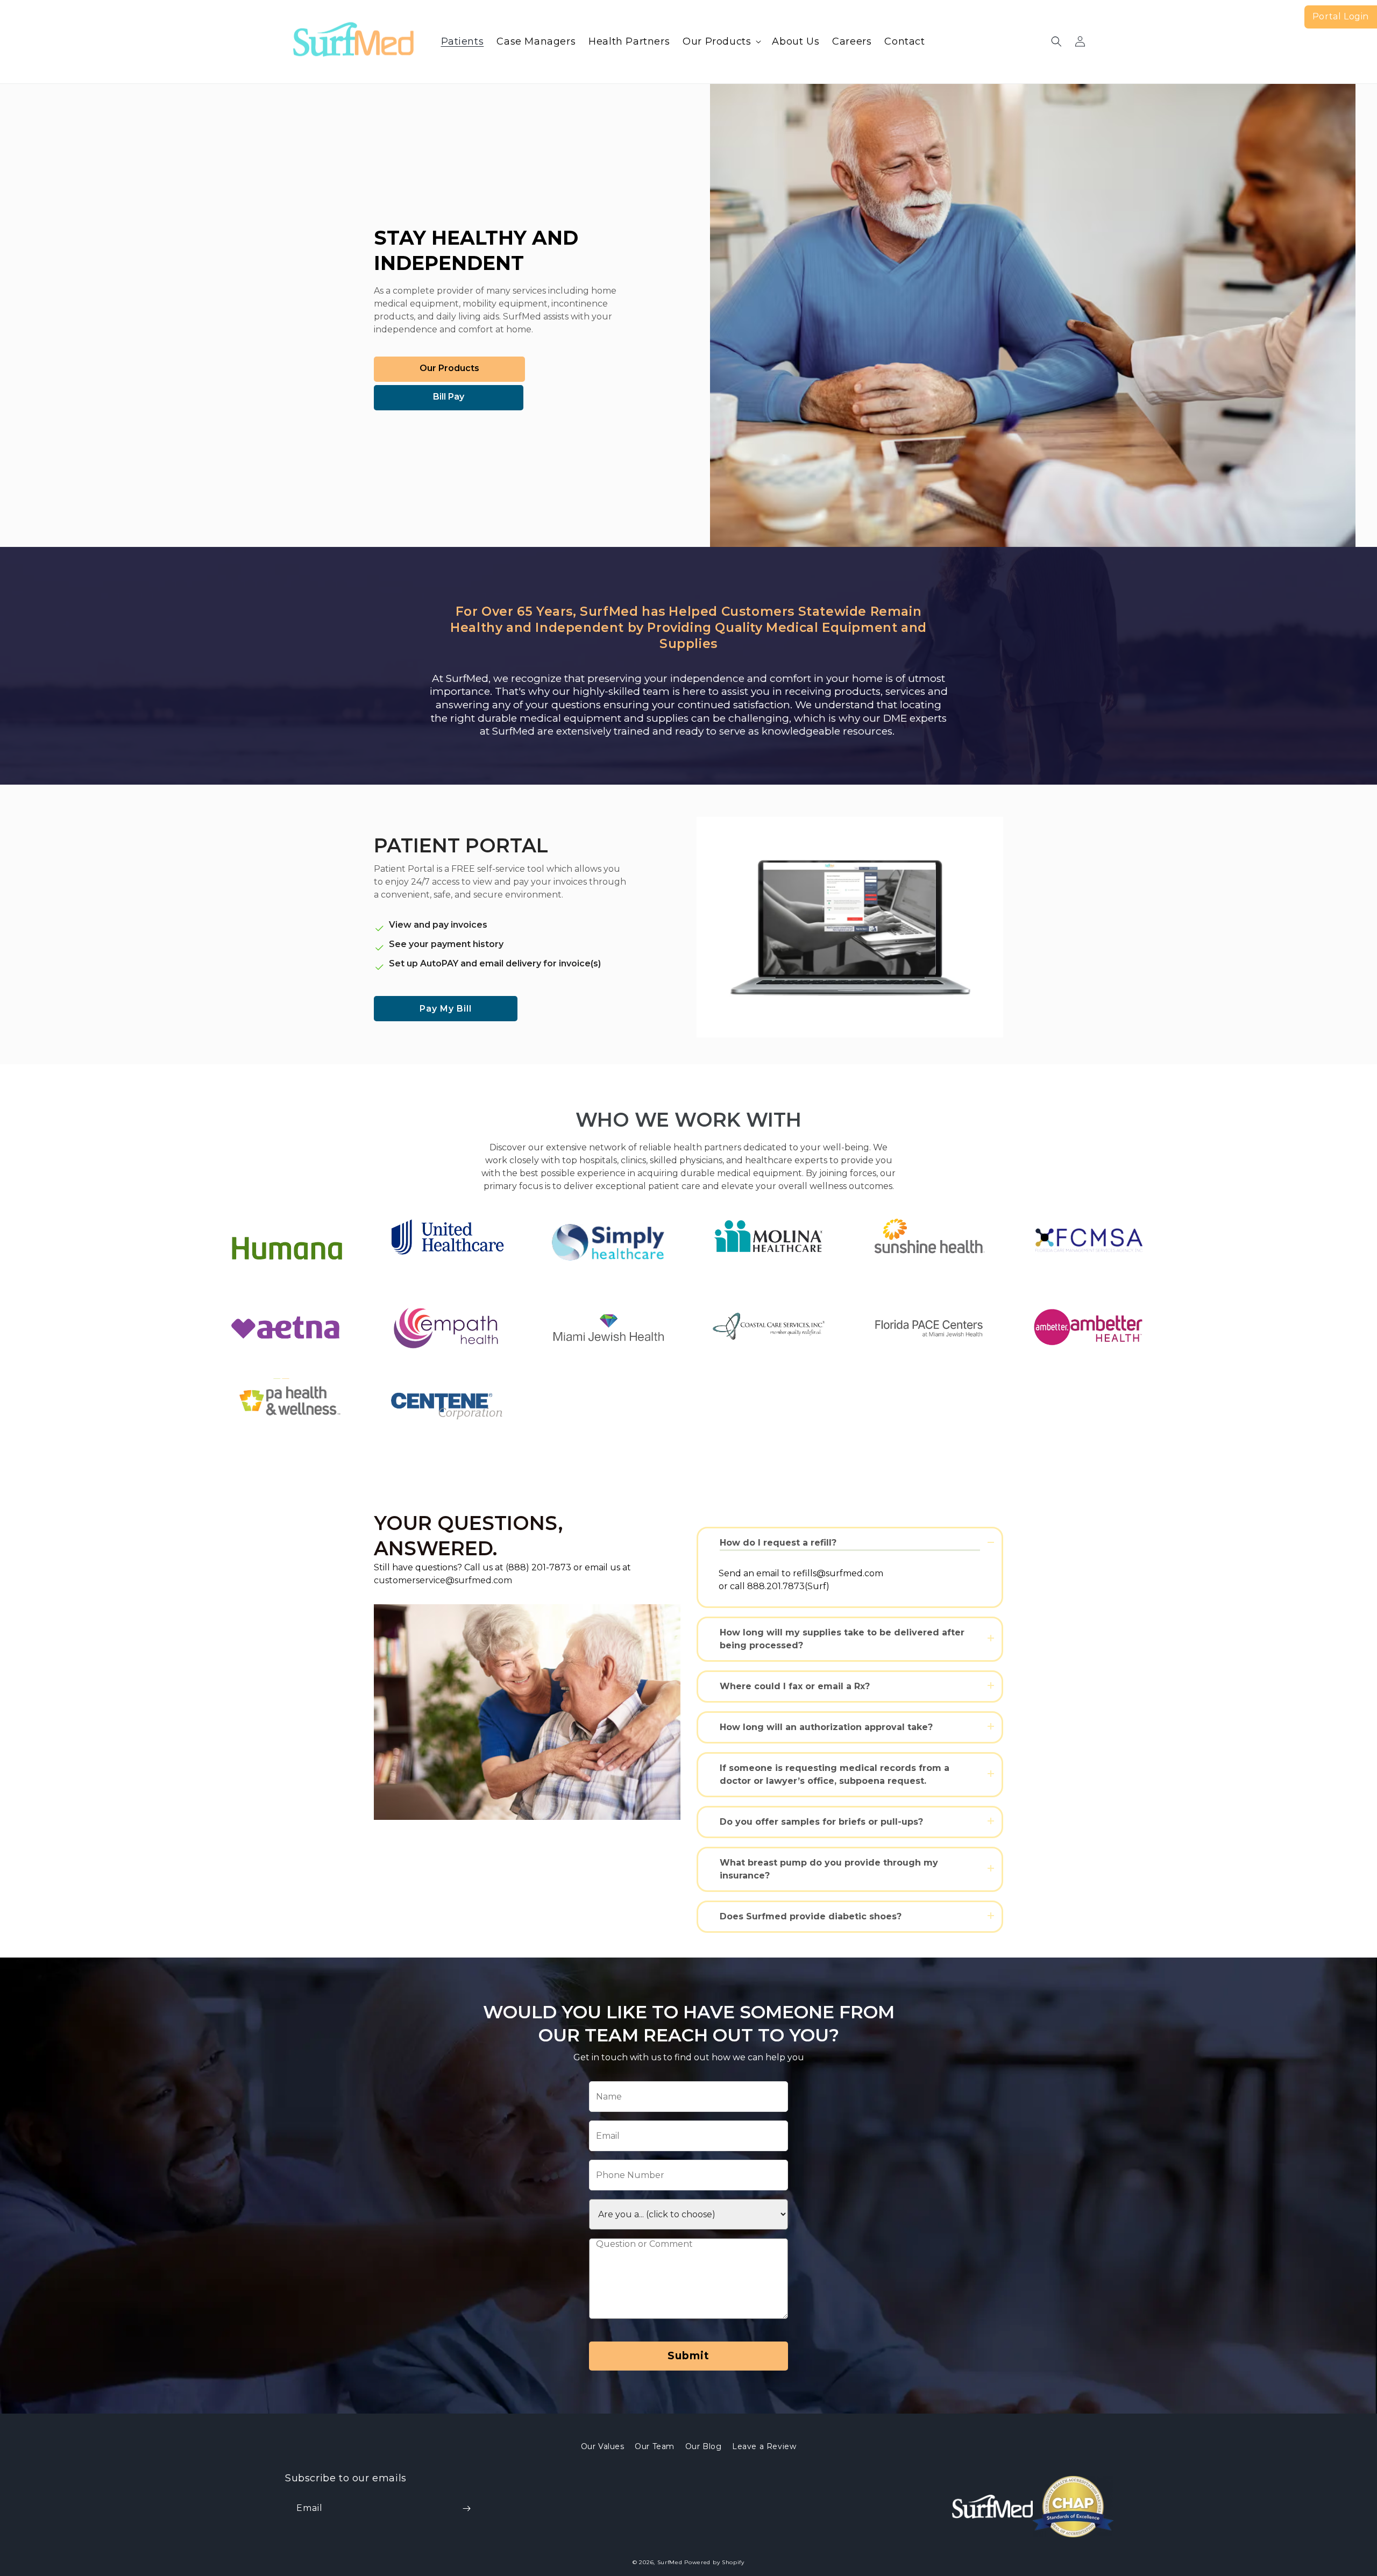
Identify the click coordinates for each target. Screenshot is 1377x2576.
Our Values (603, 2446)
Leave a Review (764, 2446)
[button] (721, 42)
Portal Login (1341, 16)
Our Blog (704, 2446)
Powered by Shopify (714, 2562)
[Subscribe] (466, 2509)
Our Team (655, 2446)
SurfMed (670, 2562)
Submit (688, 2356)
